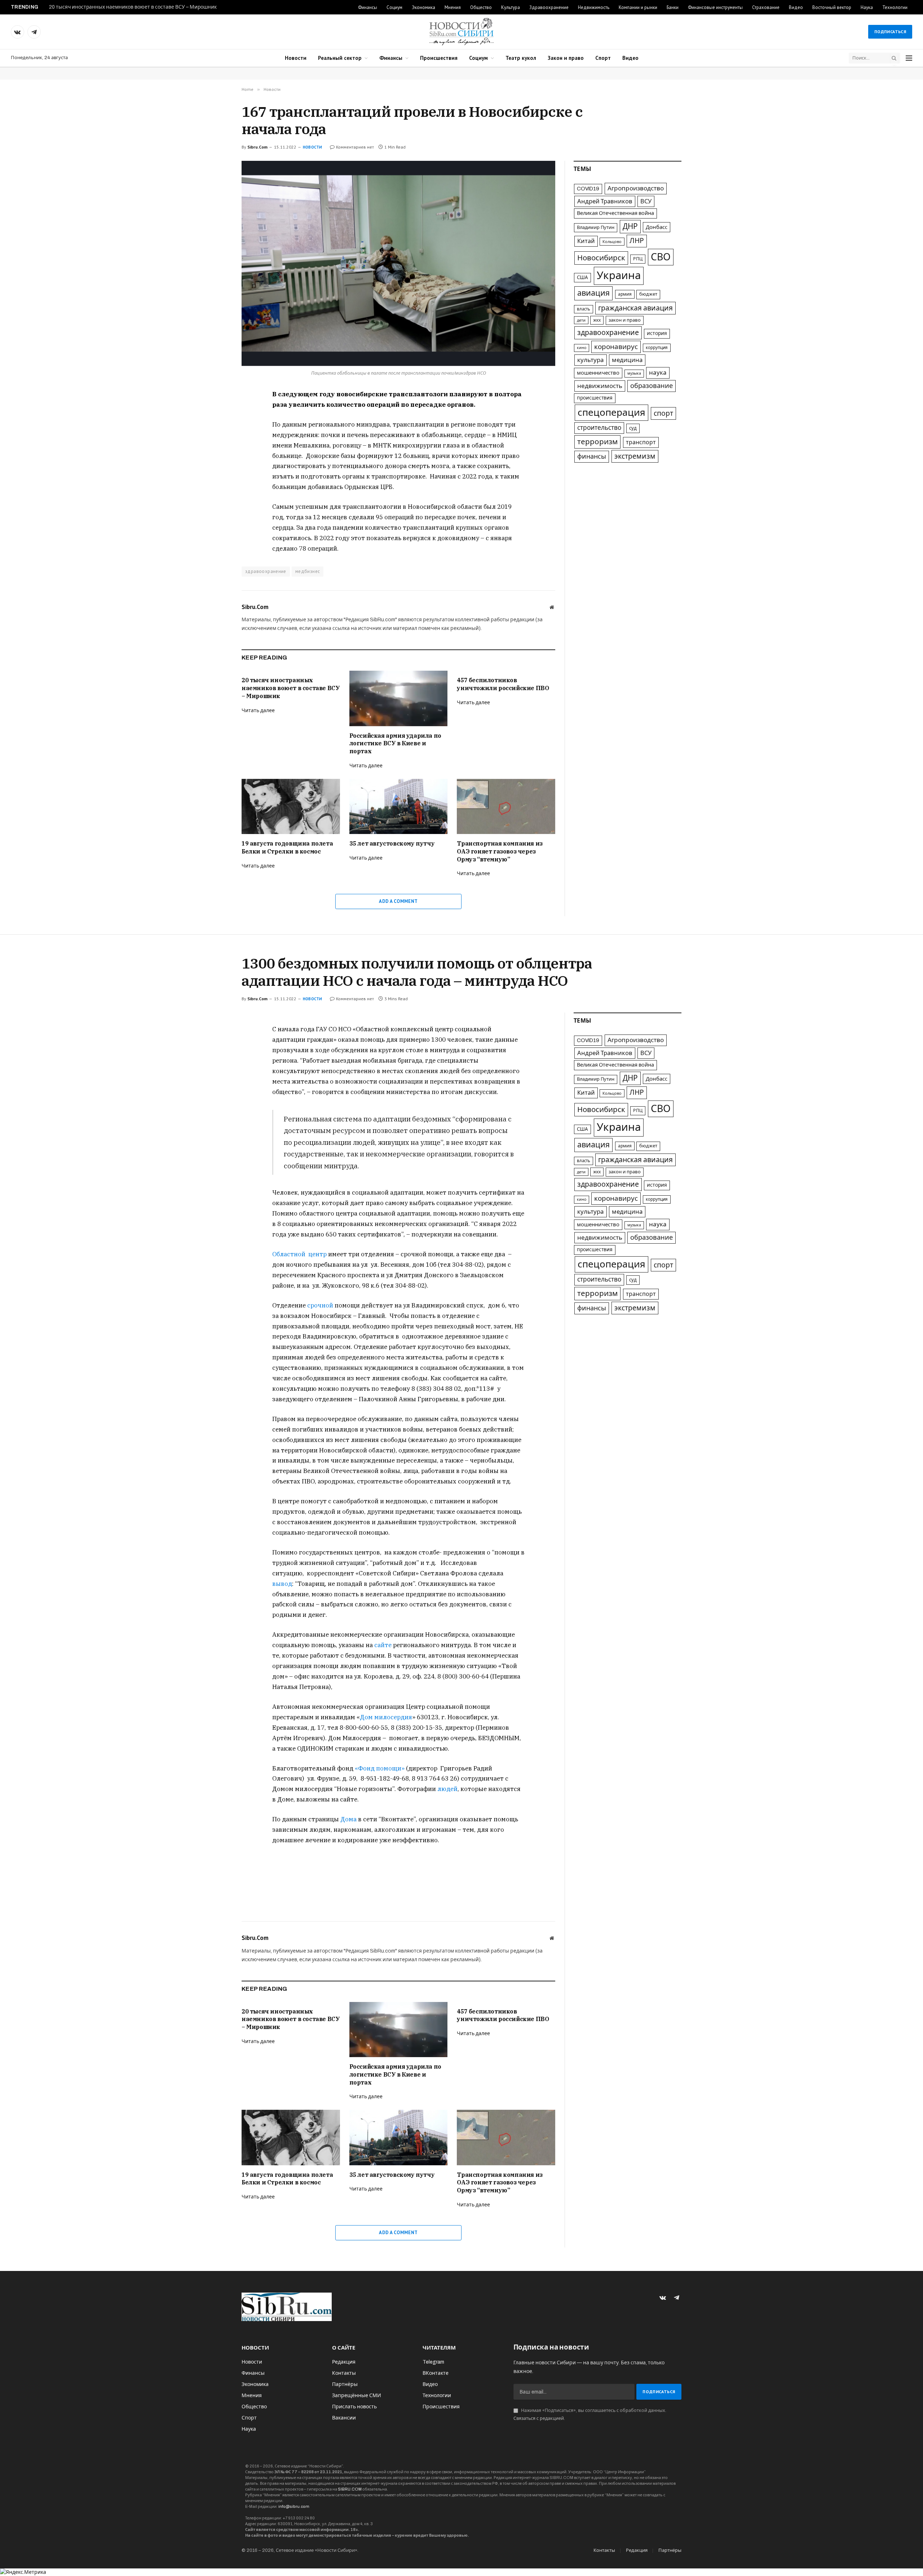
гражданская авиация (635, 308)
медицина (627, 360)
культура (591, 360)
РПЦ (638, 259)
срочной (319, 1305)
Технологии (895, 7)
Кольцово (612, 242)
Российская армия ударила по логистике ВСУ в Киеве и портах (395, 744)
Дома (348, 1819)
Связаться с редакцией (539, 2418)
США (582, 277)
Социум (394, 7)
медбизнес (308, 571)
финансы (592, 456)
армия (625, 294)
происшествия (595, 398)
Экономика (423, 7)
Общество (481, 7)
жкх (597, 320)
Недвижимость (594, 7)
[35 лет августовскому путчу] (399, 806)
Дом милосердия (386, 1717)
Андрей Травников (605, 201)
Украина (619, 275)
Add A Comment (398, 901)
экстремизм (635, 456)
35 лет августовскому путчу (392, 843)
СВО (661, 257)
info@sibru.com (294, 2506)
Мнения (453, 7)
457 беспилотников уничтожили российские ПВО (503, 684)
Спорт (603, 58)
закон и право (625, 320)
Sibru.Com (257, 147)
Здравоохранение (549, 7)
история (657, 333)
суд (633, 428)
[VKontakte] (216, 412)
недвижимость (600, 386)
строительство (599, 428)
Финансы (368, 7)
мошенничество (598, 373)
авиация (593, 293)
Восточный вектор (832, 7)
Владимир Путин (596, 228)
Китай (586, 241)
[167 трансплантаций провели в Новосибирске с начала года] (398, 263)
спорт (663, 413)
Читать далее (258, 711)
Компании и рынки (638, 7)
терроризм (597, 442)
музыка (634, 373)
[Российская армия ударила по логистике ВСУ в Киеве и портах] (399, 698)
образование (652, 386)
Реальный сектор (340, 58)
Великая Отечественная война (615, 213)
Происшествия (439, 58)
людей (447, 1789)
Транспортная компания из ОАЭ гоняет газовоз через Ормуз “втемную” (500, 851)
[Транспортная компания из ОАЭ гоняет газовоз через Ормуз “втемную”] (506, 806)
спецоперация (611, 413)
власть (584, 309)
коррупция (657, 348)
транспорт (641, 442)
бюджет (648, 294)
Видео (796, 7)
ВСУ (646, 201)
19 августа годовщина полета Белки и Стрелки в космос (287, 847)
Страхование (766, 7)
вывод (282, 1584)
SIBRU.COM (350, 2489)
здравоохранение (266, 571)
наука (658, 373)
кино (582, 348)
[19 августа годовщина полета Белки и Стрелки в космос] (291, 806)
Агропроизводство (636, 188)
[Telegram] (216, 429)
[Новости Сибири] (461, 32)
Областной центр (299, 1254)
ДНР (630, 226)
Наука (867, 7)
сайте (383, 1645)
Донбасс (657, 227)
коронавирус (616, 347)
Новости (296, 58)
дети (581, 320)
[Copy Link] (216, 445)
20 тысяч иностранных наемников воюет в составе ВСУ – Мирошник (133, 7)
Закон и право (566, 58)
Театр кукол (521, 58)
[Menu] (909, 58)
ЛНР (637, 241)
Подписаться (890, 32)
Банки (673, 7)
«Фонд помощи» (380, 1768)
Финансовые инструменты (715, 7)
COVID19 (588, 189)
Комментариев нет (355, 147)
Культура (511, 7)
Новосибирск (601, 258)
